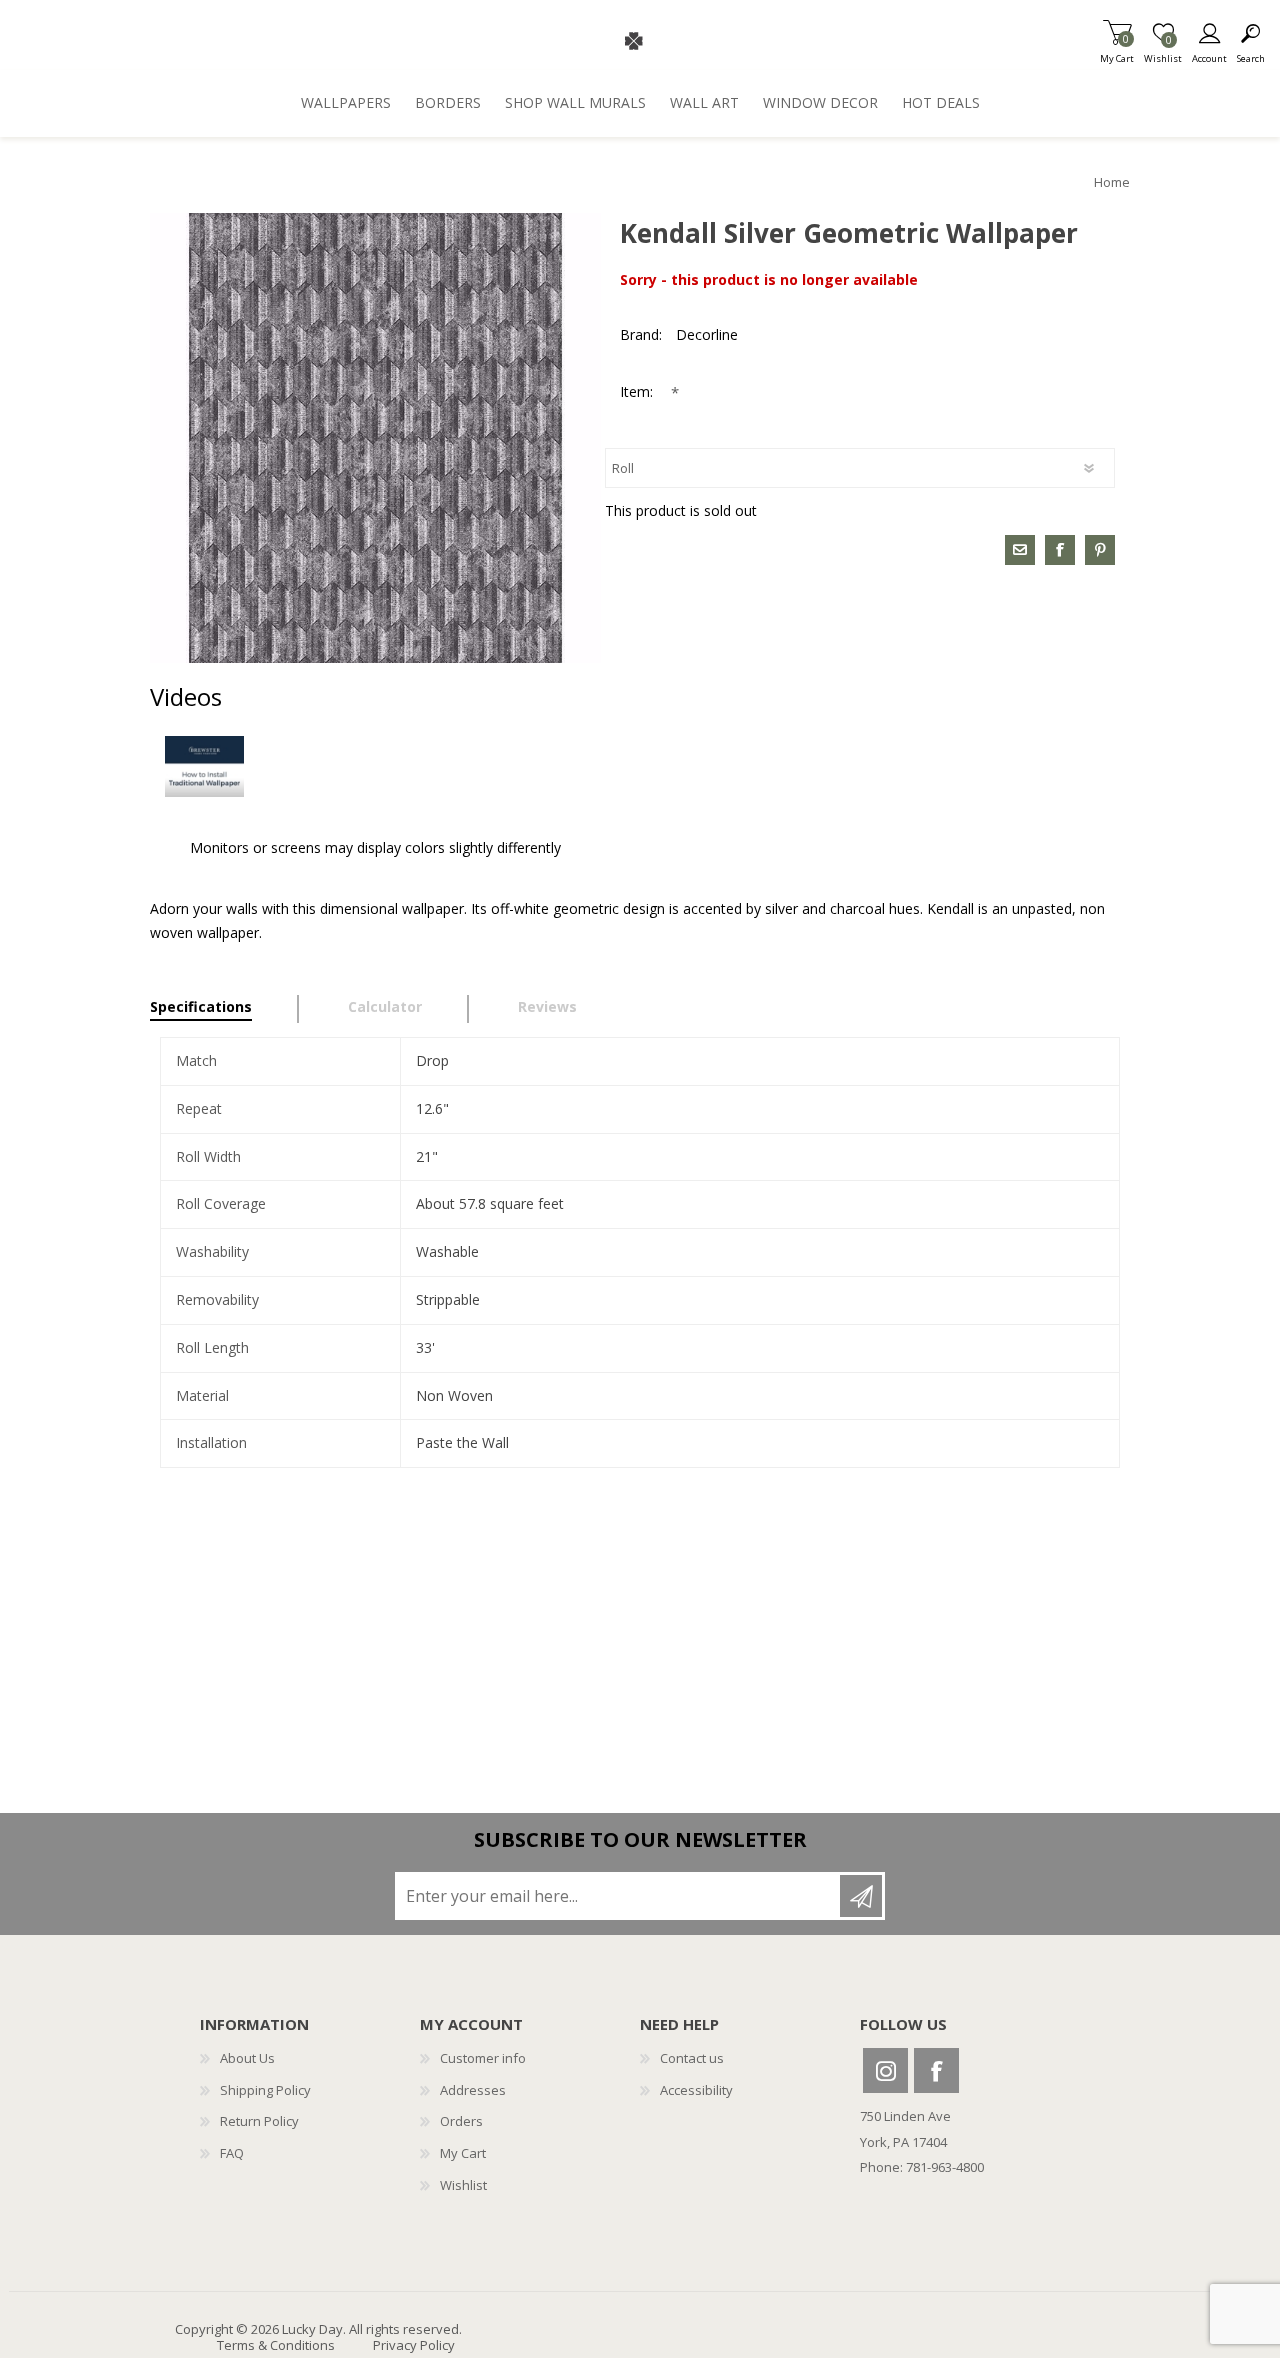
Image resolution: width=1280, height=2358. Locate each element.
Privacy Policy (414, 2345)
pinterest (1100, 550)
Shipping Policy (265, 2090)
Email (1020, 550)
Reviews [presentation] (547, 1006)
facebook (1060, 550)
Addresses (473, 2090)
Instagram (885, 2070)
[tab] (224, 1009)
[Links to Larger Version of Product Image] (375, 438)
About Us (247, 2058)
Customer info (483, 2058)
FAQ (232, 2153)
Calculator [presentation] (385, 1006)
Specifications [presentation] (201, 1006)
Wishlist (463, 2185)
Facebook (936, 2070)
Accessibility (696, 2090)
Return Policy (259, 2121)
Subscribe (861, 1896)
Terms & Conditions (276, 2345)
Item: (638, 391)
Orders (461, 2121)
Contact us (692, 2058)
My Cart (1117, 52)
